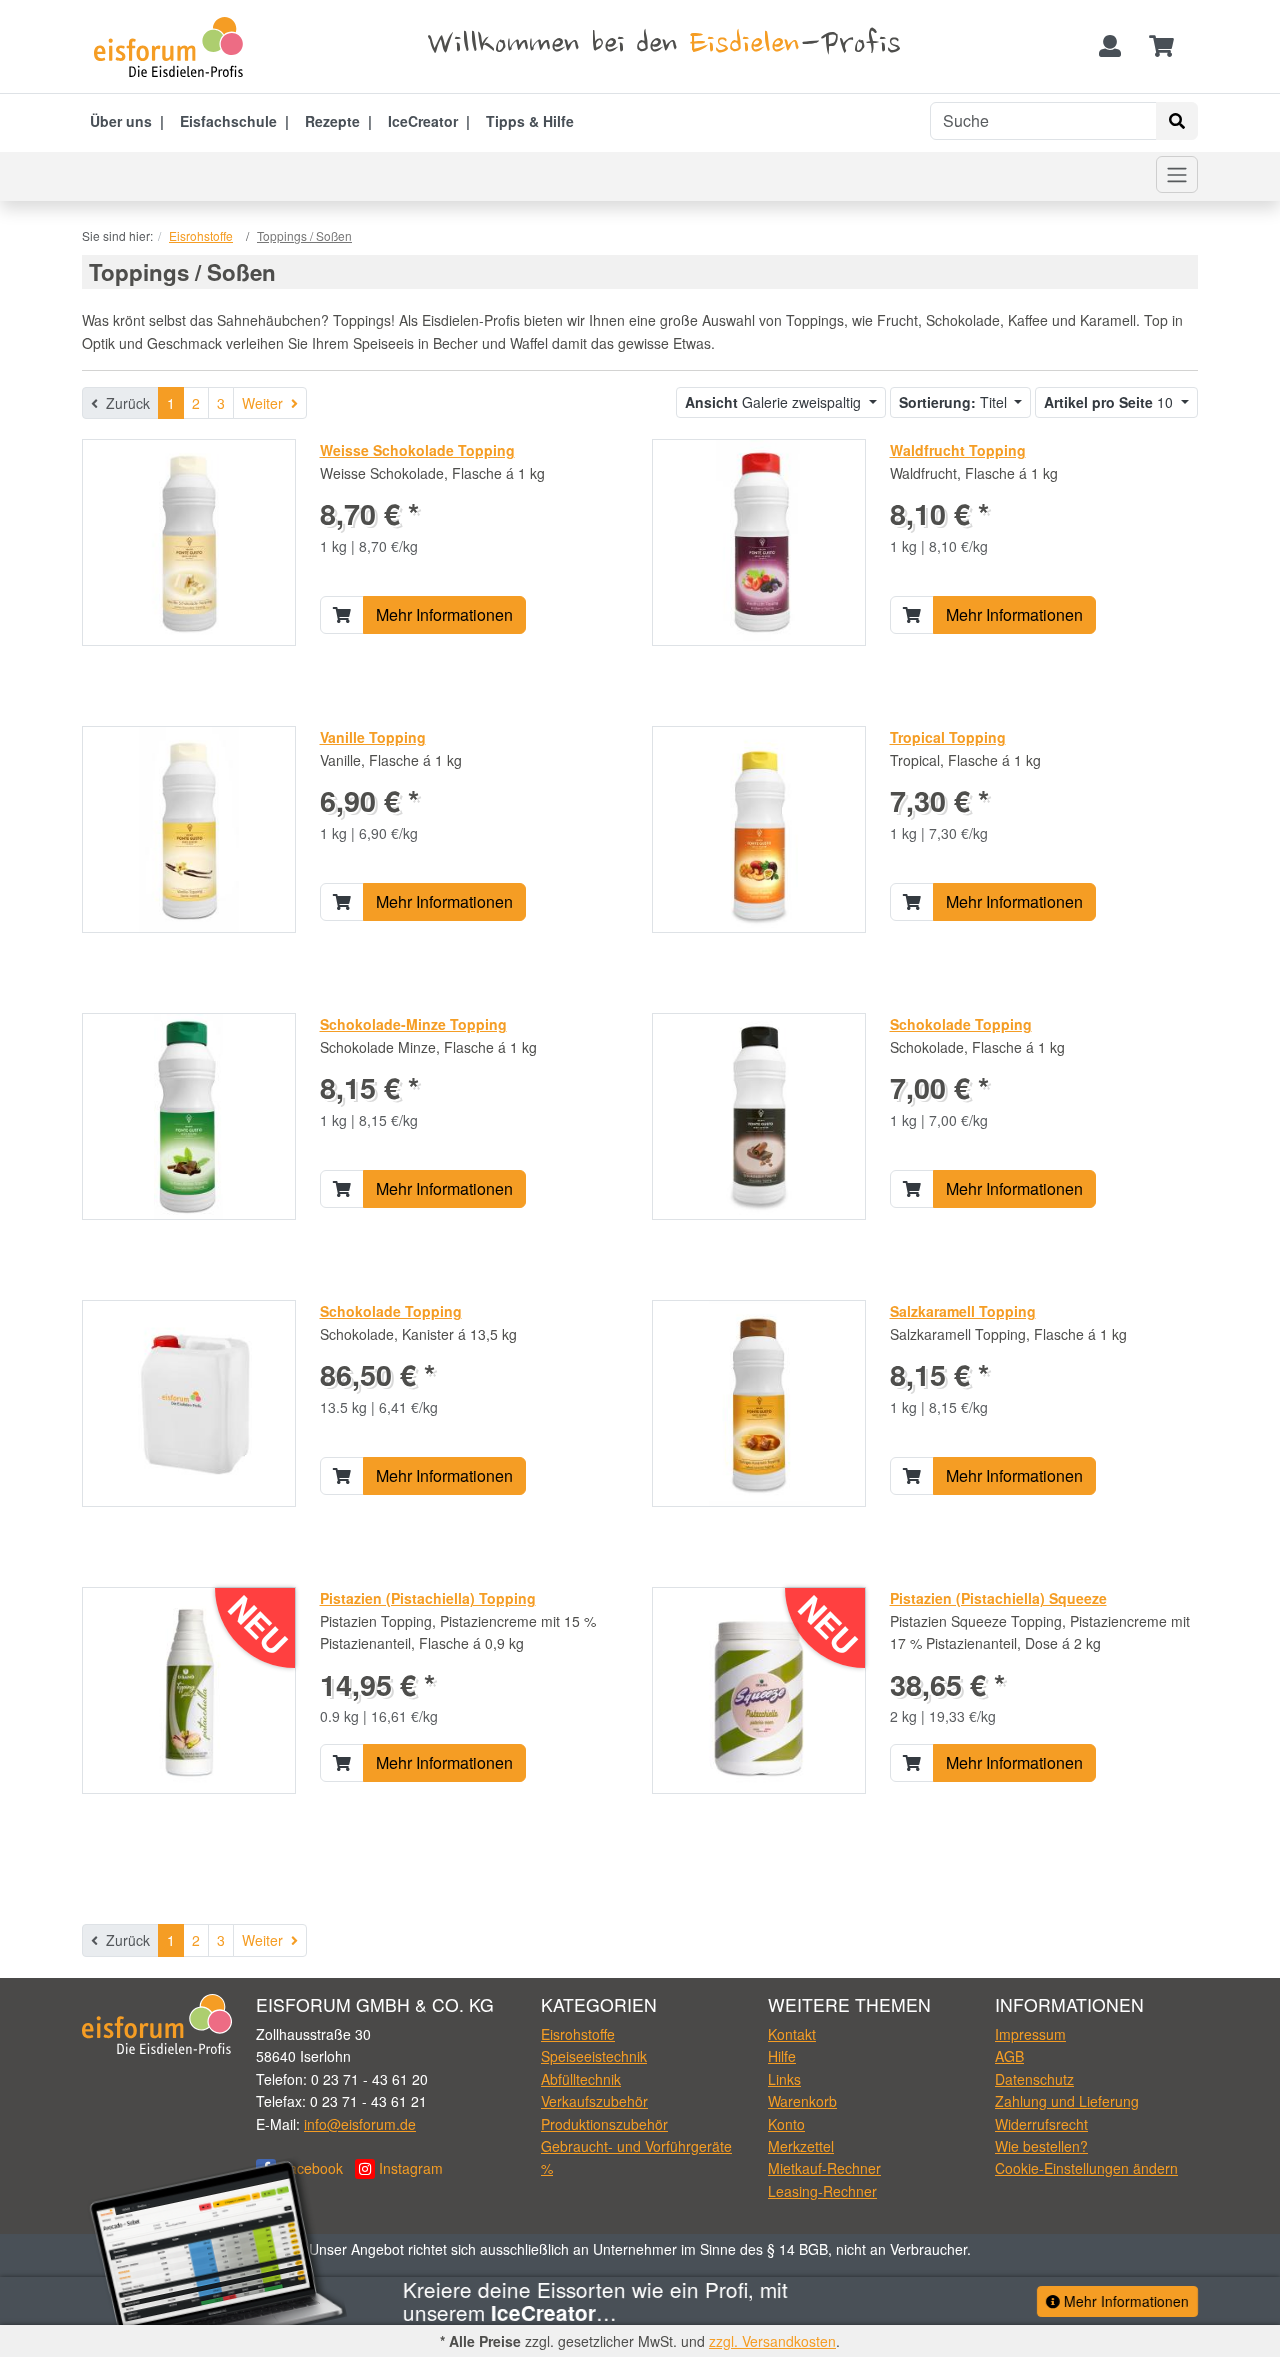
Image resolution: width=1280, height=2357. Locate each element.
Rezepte (332, 121)
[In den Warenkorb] (342, 615)
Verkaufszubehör (594, 2101)
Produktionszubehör (604, 2124)
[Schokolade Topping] (759, 1115)
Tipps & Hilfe (530, 121)
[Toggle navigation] (1177, 174)
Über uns (121, 121)
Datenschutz (1034, 2079)
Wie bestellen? (1041, 2146)
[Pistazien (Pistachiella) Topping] (188, 1689)
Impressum (1030, 2034)
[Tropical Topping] (758, 828)
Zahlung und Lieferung (1067, 2101)
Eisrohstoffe (578, 2034)
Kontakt (792, 2034)
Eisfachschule (228, 121)
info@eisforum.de (360, 2124)
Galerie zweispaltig (775, 402)
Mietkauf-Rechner (824, 2168)
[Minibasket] (1161, 46)
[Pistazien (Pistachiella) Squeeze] (758, 1689)
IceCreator (423, 121)
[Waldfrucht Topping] (759, 541)
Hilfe (782, 2056)
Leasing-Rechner (822, 2191)
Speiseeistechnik (594, 2056)
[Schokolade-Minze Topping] (188, 1115)
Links (784, 2079)
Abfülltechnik (581, 2079)
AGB (1009, 2056)
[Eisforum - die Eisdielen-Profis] (175, 46)
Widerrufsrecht (1041, 2124)
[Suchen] (1177, 121)
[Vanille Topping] (189, 828)
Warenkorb (802, 2101)
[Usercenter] (1110, 46)
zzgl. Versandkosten (772, 2341)
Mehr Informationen (444, 614)
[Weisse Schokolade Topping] (189, 541)
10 (1110, 402)
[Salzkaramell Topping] (758, 1402)
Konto (786, 2124)
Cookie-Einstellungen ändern (1086, 2168)
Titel (955, 402)
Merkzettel (801, 2146)
